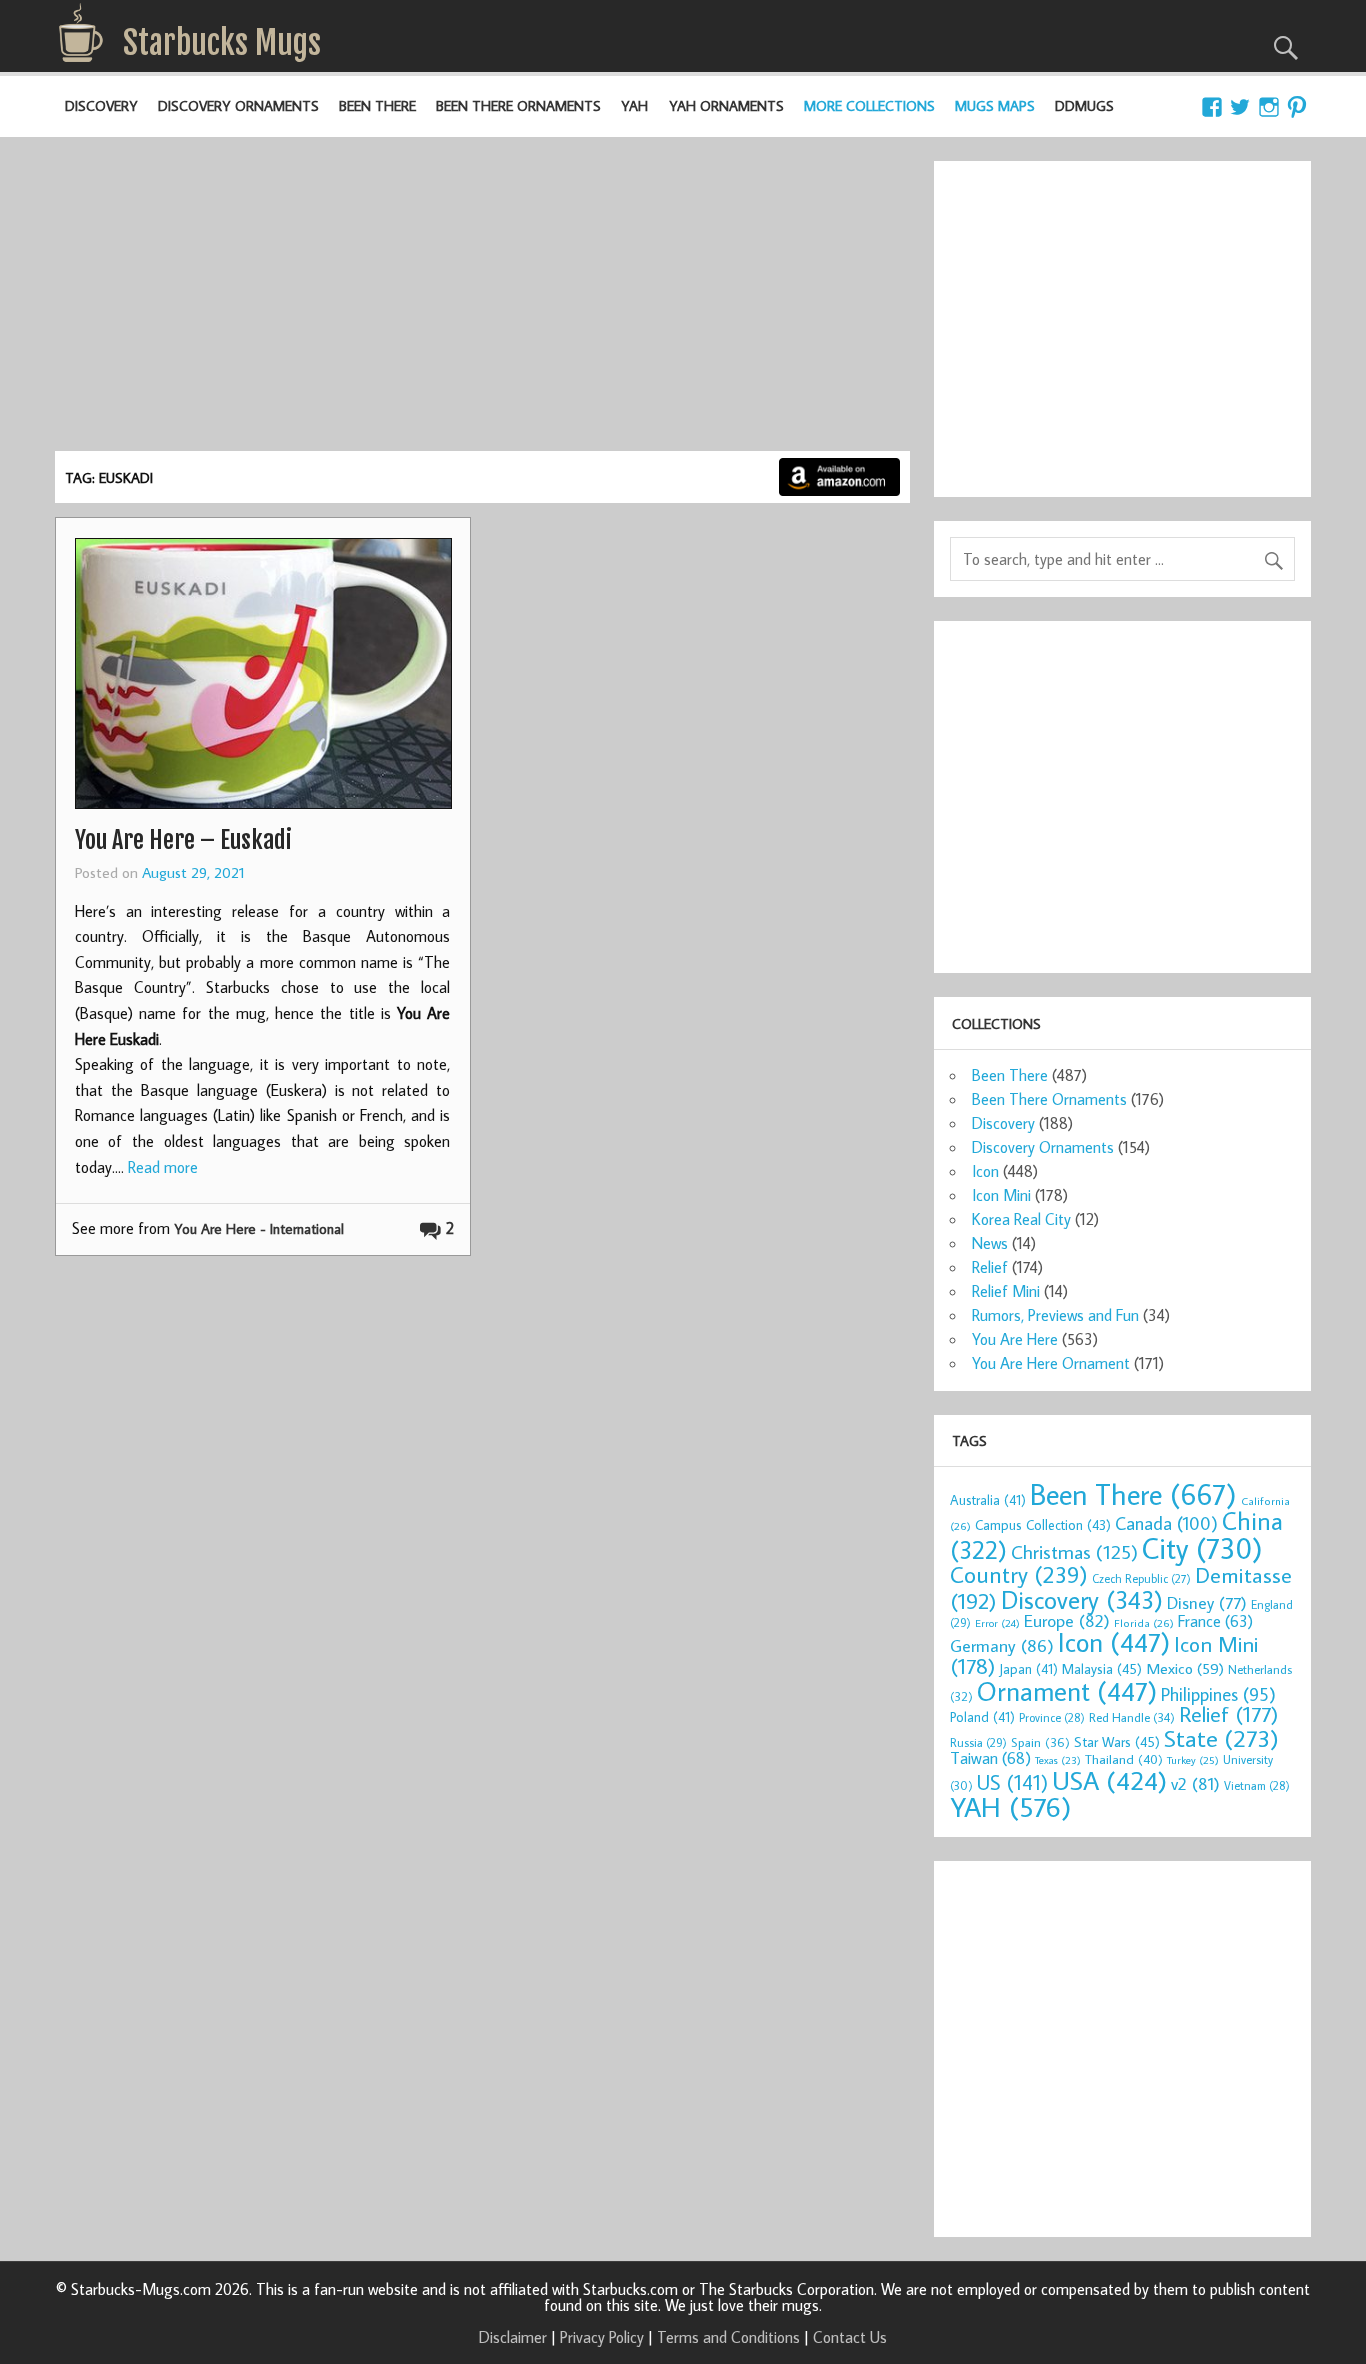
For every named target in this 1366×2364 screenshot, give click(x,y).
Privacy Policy (602, 2337)
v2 (1195, 1783)
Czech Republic (1141, 1578)
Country (1019, 1574)
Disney (1207, 1602)
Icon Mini (1001, 1195)
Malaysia (1102, 1668)
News (990, 1243)
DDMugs (1084, 105)
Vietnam (1257, 1785)
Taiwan (990, 1757)
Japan (1028, 1669)
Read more (163, 1167)
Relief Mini (1006, 1291)
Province (1052, 1717)
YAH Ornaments (726, 105)
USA (1109, 1780)
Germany (1002, 1645)
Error (997, 1623)
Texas (1058, 1760)
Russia (978, 1742)
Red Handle (1132, 1717)
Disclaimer (513, 2337)
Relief (990, 1267)
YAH (634, 105)
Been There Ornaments (518, 105)
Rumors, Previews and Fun (1055, 1315)
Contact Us (850, 2337)
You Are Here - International (259, 1228)
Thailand (1124, 1759)
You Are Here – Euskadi (183, 840)
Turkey (1193, 1760)
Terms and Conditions (728, 2337)
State (1221, 1737)
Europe (1067, 1620)
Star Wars (1117, 1741)
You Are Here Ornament (1051, 1363)
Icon (985, 1171)
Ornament (1067, 1691)
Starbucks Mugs (222, 43)
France (1215, 1620)
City (1202, 1548)
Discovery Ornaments (238, 105)
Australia (988, 1500)
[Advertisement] (483, 301)
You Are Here (1015, 1339)
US (1012, 1782)
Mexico (1185, 1668)
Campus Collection (1043, 1525)
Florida (1144, 1622)
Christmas (1074, 1551)
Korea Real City (1021, 1219)
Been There (377, 105)
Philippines (1218, 1694)
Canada (1166, 1523)
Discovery (101, 105)
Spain (1040, 1742)
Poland (982, 1717)
